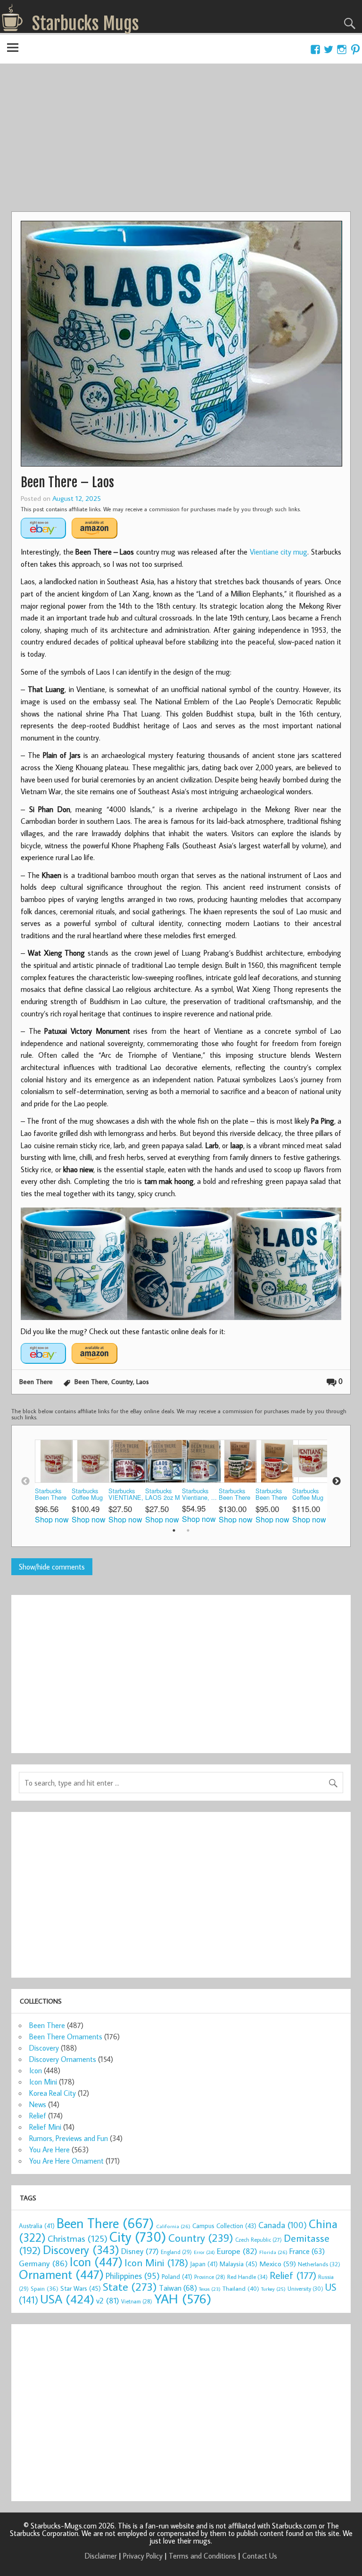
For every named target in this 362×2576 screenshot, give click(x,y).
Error (204, 2252)
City (138, 2237)
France (307, 2251)
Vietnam (137, 2301)
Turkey (273, 2289)
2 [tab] (188, 1530)
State (130, 2286)
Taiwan (178, 2288)
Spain (45, 2289)
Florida (273, 2252)
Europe (237, 2251)
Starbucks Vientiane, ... (199, 1494)
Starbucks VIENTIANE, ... (126, 1495)
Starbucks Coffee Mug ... (87, 1495)
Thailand (241, 2288)
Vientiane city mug (279, 552)
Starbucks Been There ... (51, 1495)
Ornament (61, 2274)
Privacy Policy (143, 2556)
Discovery (44, 2048)
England (176, 2252)
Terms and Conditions (202, 2556)
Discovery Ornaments (63, 2059)
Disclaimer (101, 2556)
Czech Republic (259, 2240)
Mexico (278, 2263)
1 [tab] (174, 1530)
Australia (37, 2226)
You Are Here (49, 2149)
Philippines (133, 2276)
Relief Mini (45, 2127)
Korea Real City (53, 2093)
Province (210, 2277)
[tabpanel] (53, 1482)
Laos (143, 1381)
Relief (38, 2116)
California (173, 2226)
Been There (36, 1381)
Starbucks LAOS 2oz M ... (163, 1495)
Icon (36, 2070)
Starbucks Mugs (86, 24)
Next (337, 1481)
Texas (210, 2289)
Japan (204, 2264)
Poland (177, 2277)
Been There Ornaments (66, 2037)
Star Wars (81, 2288)
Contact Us (260, 2556)
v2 (108, 2300)
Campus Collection (224, 2226)
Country (122, 1381)
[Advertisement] (181, 141)
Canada (283, 2225)
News (38, 2104)
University (305, 2289)
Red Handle (247, 2277)
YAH (183, 2298)
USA (67, 2299)
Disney (140, 2251)
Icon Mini (43, 2082)
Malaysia (239, 2264)
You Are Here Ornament (66, 2161)
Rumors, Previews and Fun (69, 2138)
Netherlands (319, 2264)
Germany (43, 2263)
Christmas (78, 2238)
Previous (25, 1481)
